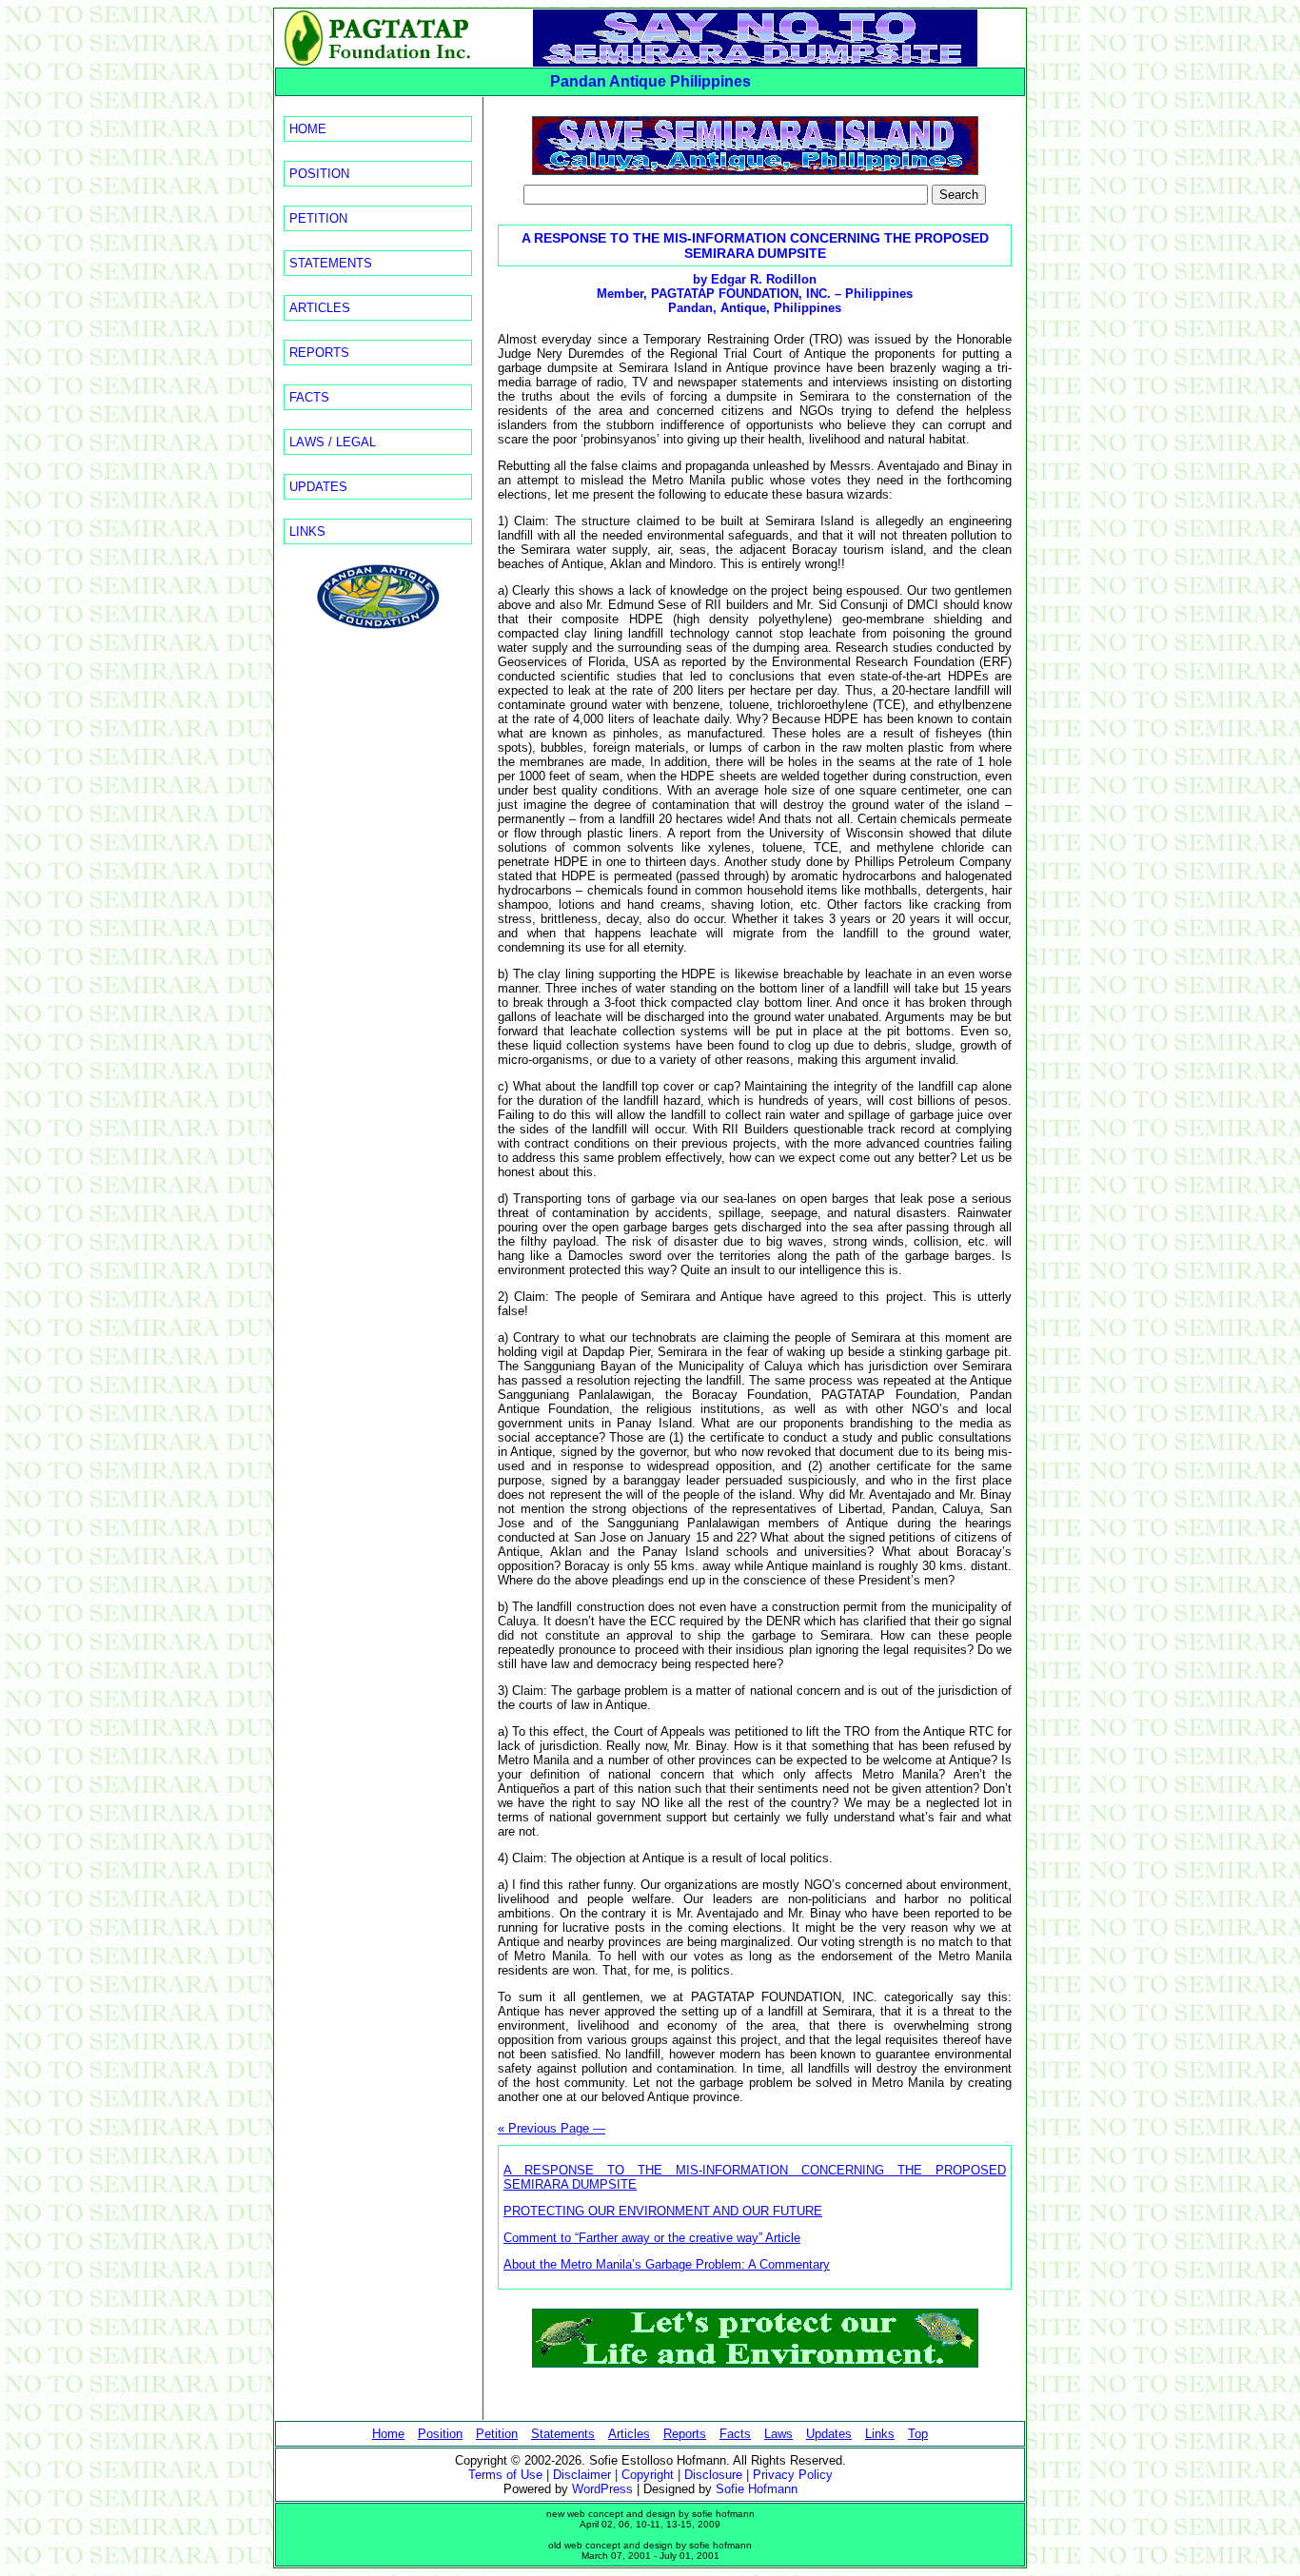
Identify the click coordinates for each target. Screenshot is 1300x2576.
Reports (319, 353)
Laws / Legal (333, 442)
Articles (320, 308)
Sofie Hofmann (757, 2489)
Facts (309, 397)
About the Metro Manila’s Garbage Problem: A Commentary (667, 2264)
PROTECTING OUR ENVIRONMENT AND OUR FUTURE (663, 2211)
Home (308, 129)
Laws (778, 2434)
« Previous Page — (552, 2128)
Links (307, 531)
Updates (318, 487)
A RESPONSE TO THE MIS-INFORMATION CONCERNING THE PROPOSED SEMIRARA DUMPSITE (755, 246)
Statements (331, 263)
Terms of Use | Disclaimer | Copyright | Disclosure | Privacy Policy (650, 2475)
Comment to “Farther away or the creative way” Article (652, 2238)
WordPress (602, 2489)
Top (918, 2434)
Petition (318, 218)
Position (319, 174)
